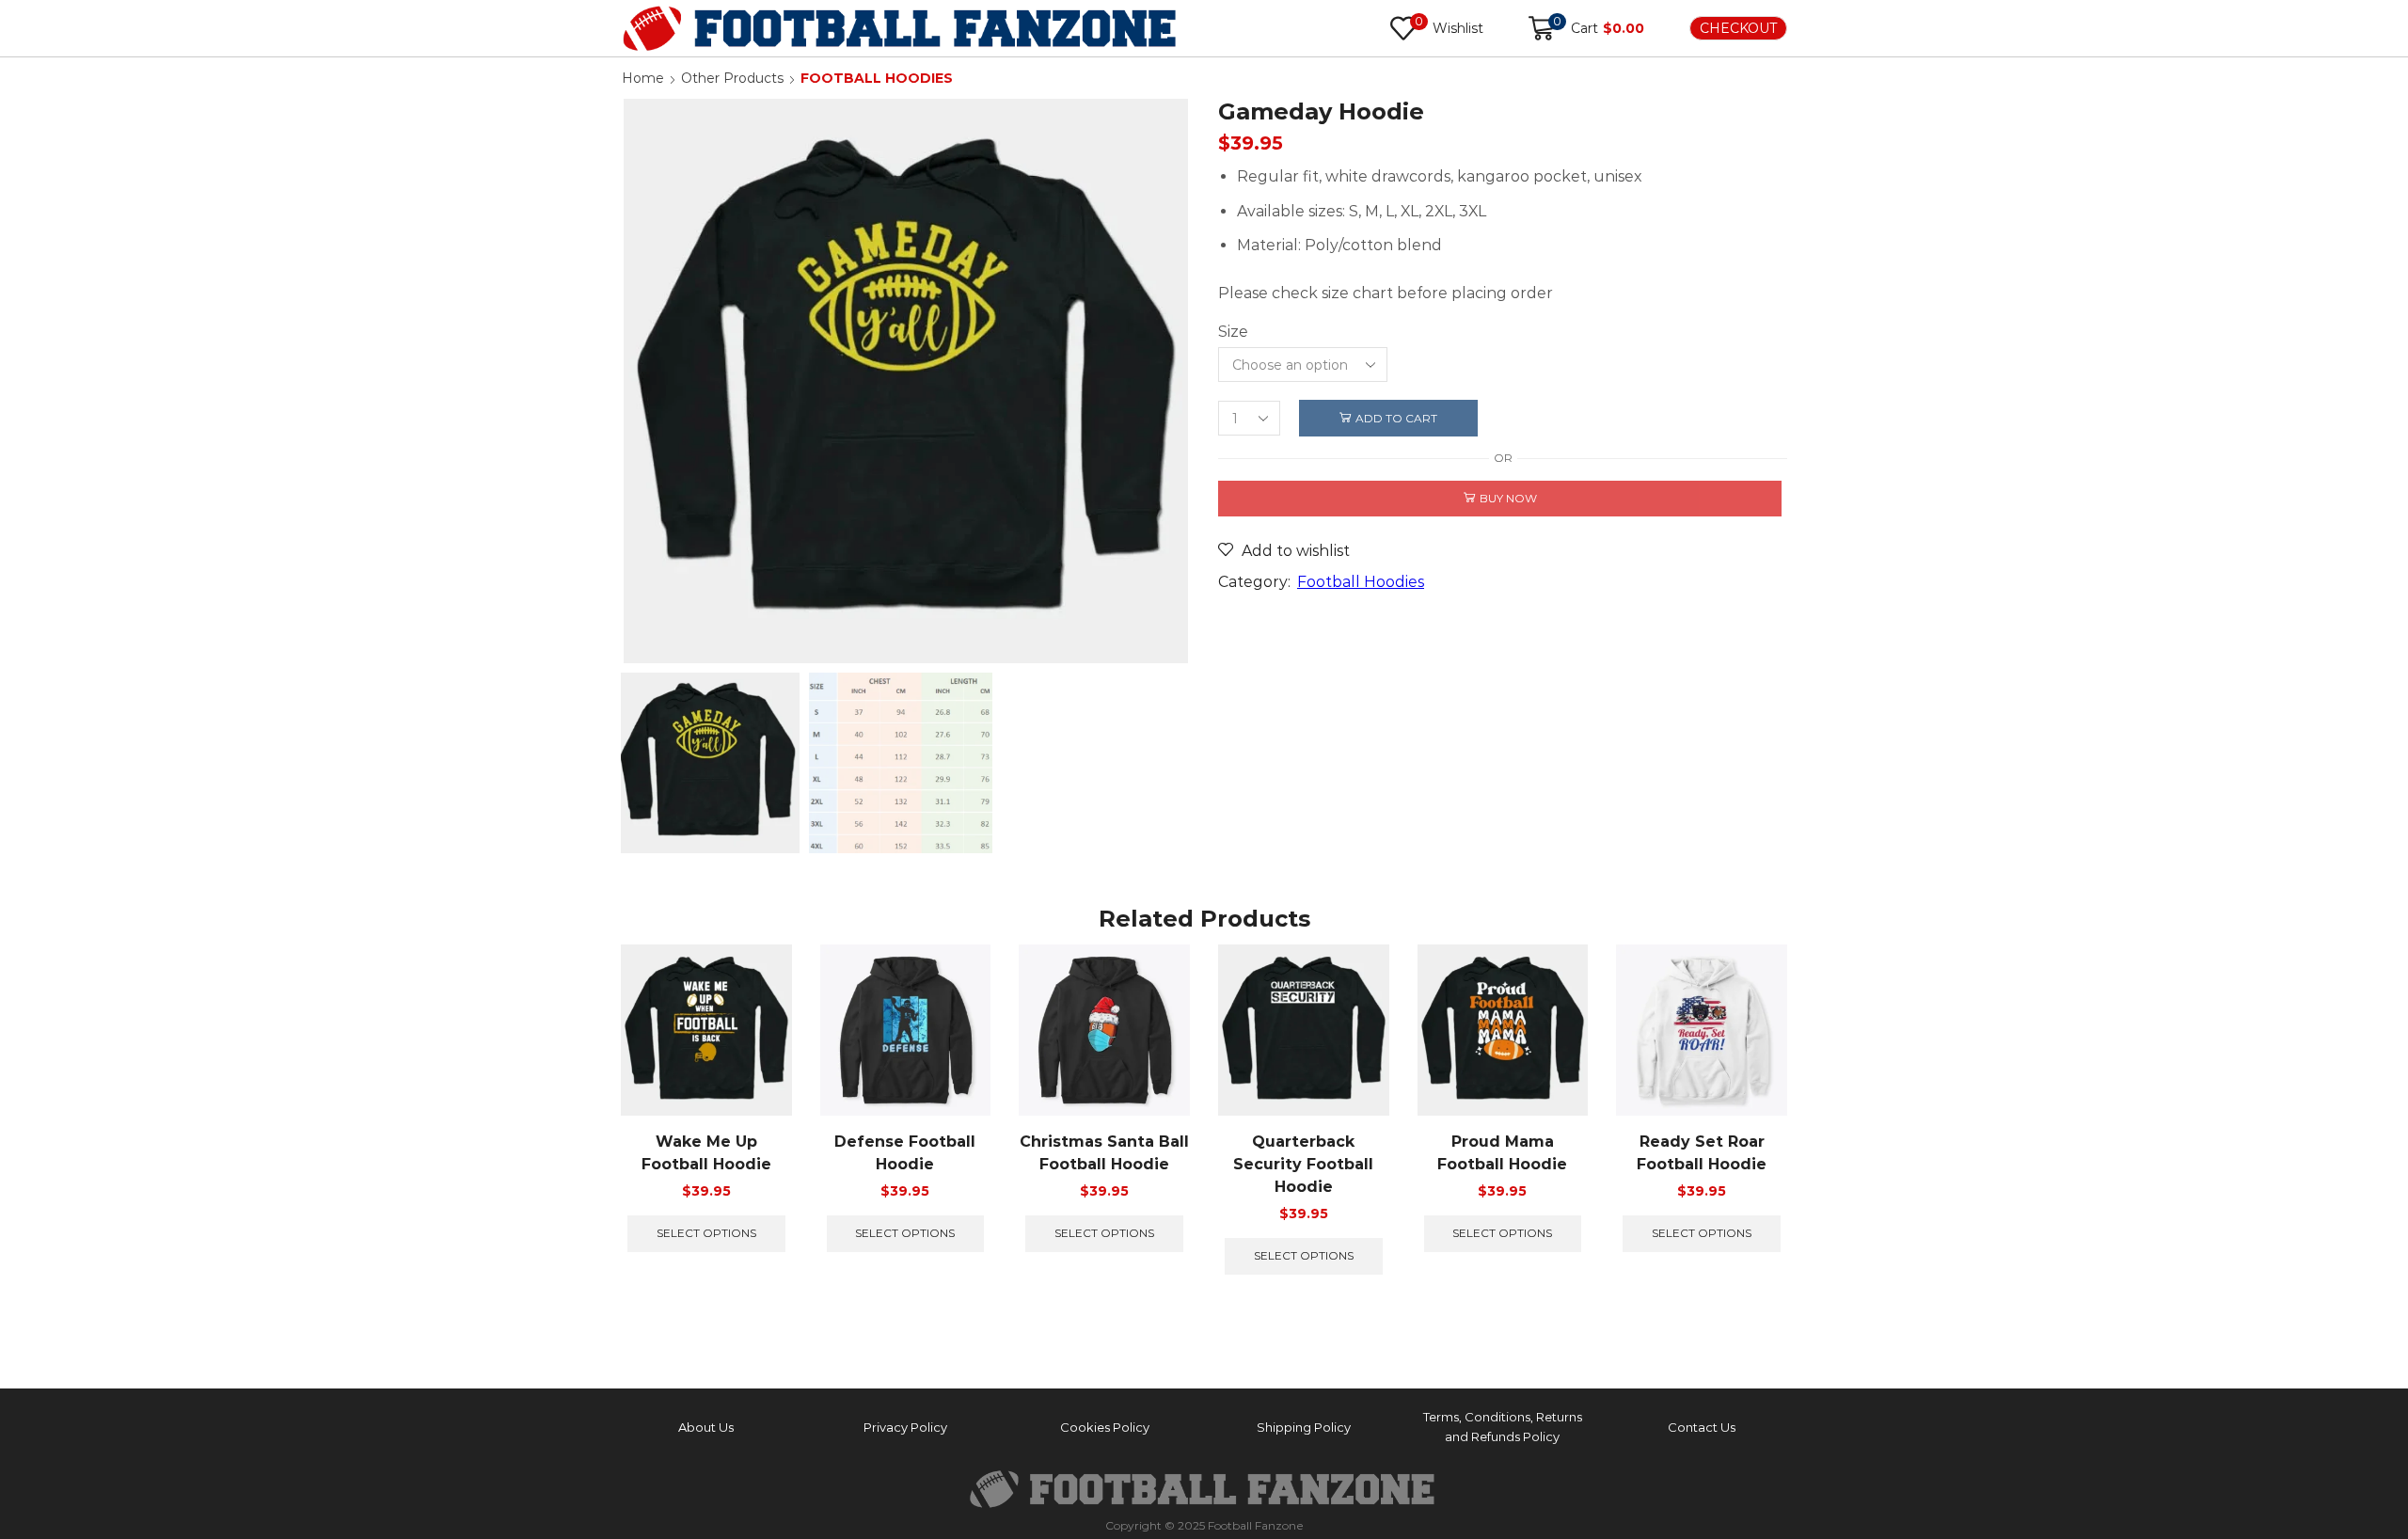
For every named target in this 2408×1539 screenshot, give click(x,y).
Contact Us (1702, 1427)
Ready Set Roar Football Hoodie (1702, 1153)
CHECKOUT (1738, 28)
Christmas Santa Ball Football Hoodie (1104, 1153)
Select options (706, 1233)
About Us (706, 1427)
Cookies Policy (1105, 1427)
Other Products (732, 78)
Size (1233, 332)
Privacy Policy (905, 1427)
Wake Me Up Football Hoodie (706, 1153)
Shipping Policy (1304, 1427)
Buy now (1508, 498)
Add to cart (1396, 418)
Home (643, 78)
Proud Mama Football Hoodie (1502, 1153)
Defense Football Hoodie (905, 1153)
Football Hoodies (877, 78)
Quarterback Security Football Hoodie (1303, 1164)
